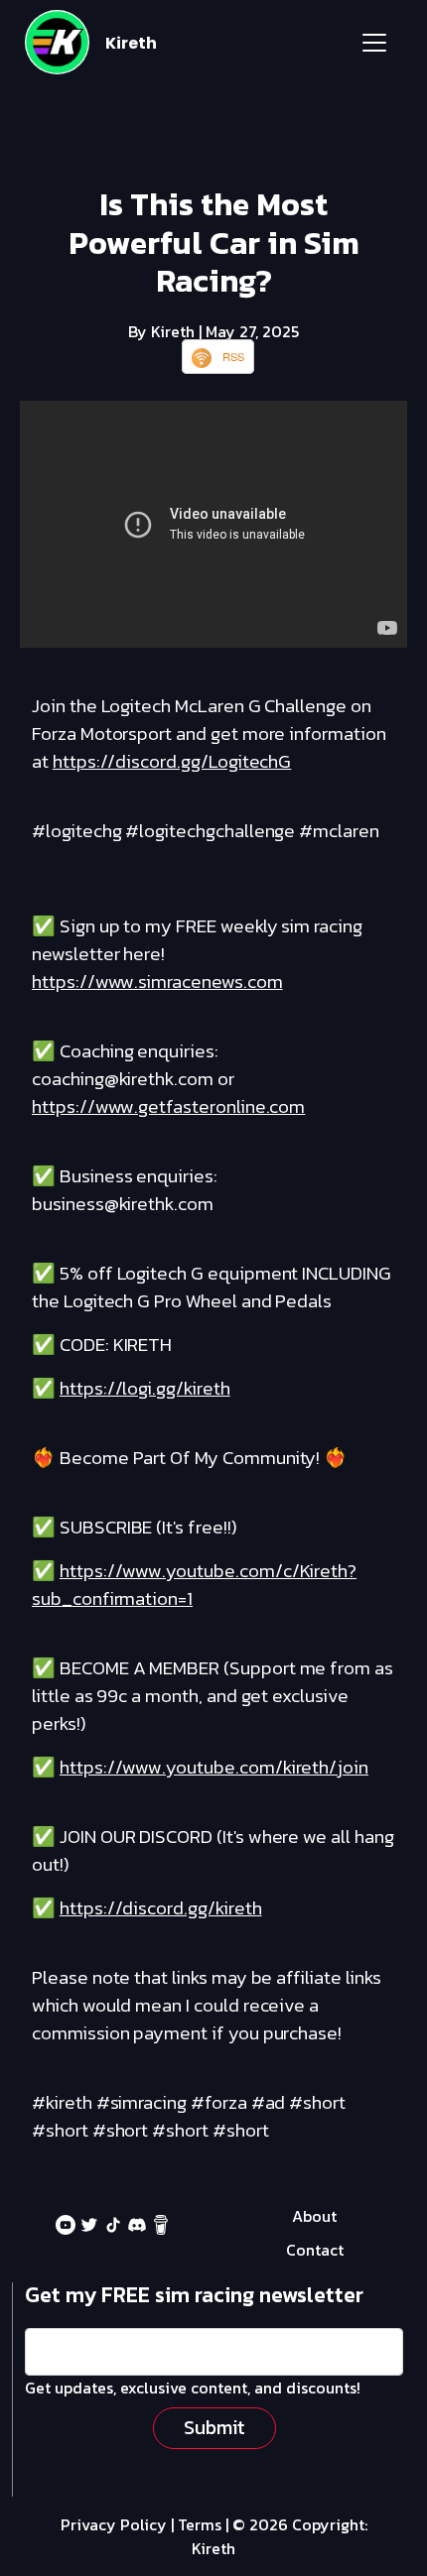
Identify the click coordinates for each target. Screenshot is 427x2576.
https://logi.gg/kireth (145, 1388)
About (314, 2216)
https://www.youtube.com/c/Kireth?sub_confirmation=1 (194, 1585)
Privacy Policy (114, 2524)
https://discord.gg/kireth (161, 1908)
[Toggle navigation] (374, 43)
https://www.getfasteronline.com (168, 1106)
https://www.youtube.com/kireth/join (214, 1767)
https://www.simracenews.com (157, 981)
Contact (315, 2250)
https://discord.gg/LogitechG (172, 761)
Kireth (131, 43)
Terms (200, 2524)
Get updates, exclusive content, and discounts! (193, 2388)
